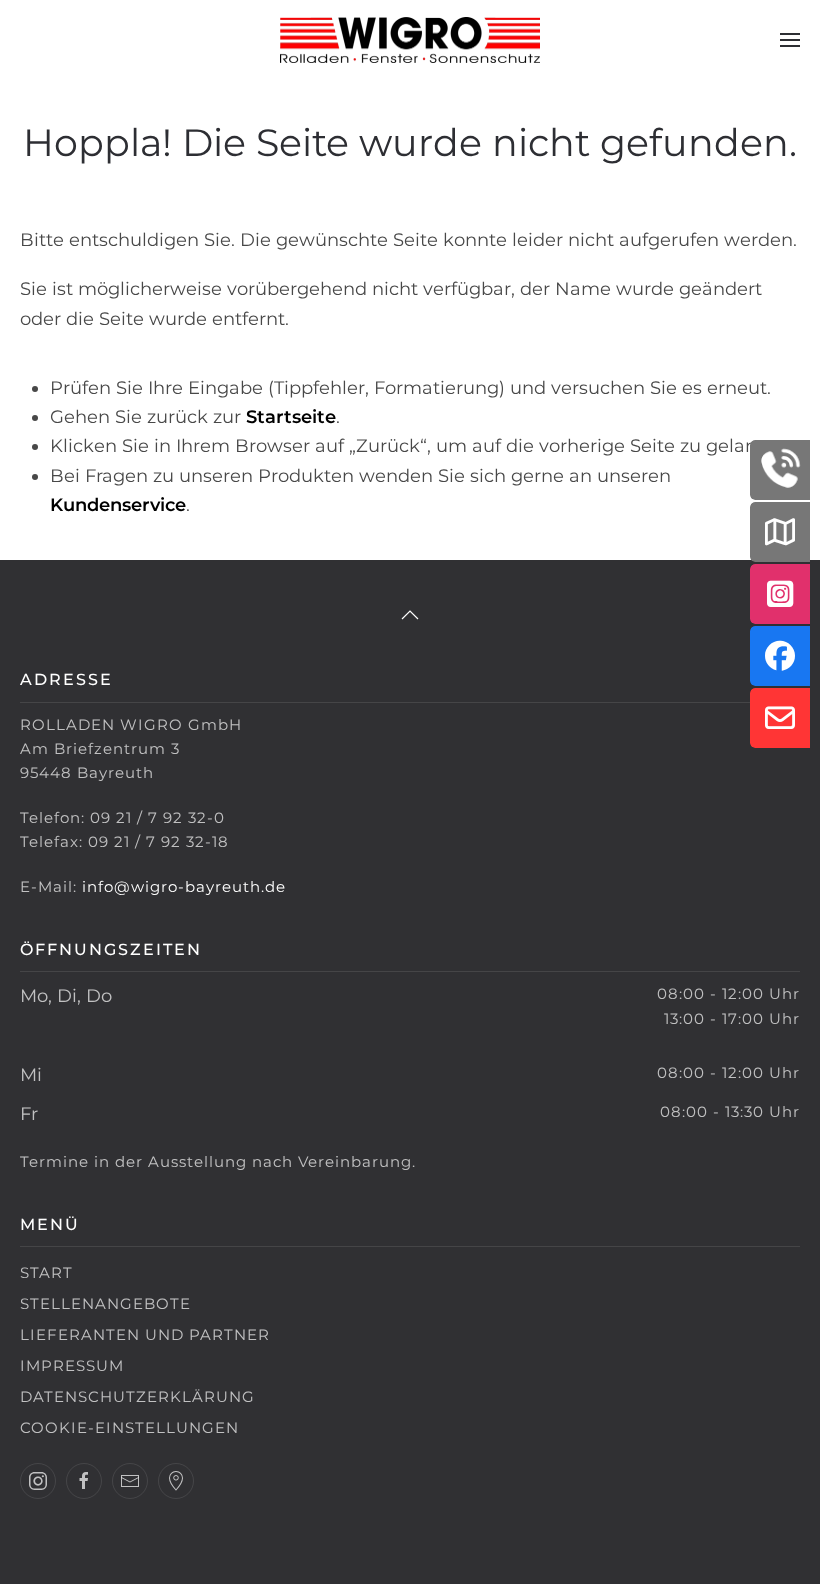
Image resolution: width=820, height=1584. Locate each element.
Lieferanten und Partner (145, 1334)
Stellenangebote (105, 1303)
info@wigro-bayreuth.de (184, 886)
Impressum (72, 1365)
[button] (790, 40)
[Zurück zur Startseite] (410, 40)
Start (46, 1272)
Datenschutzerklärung (137, 1396)
